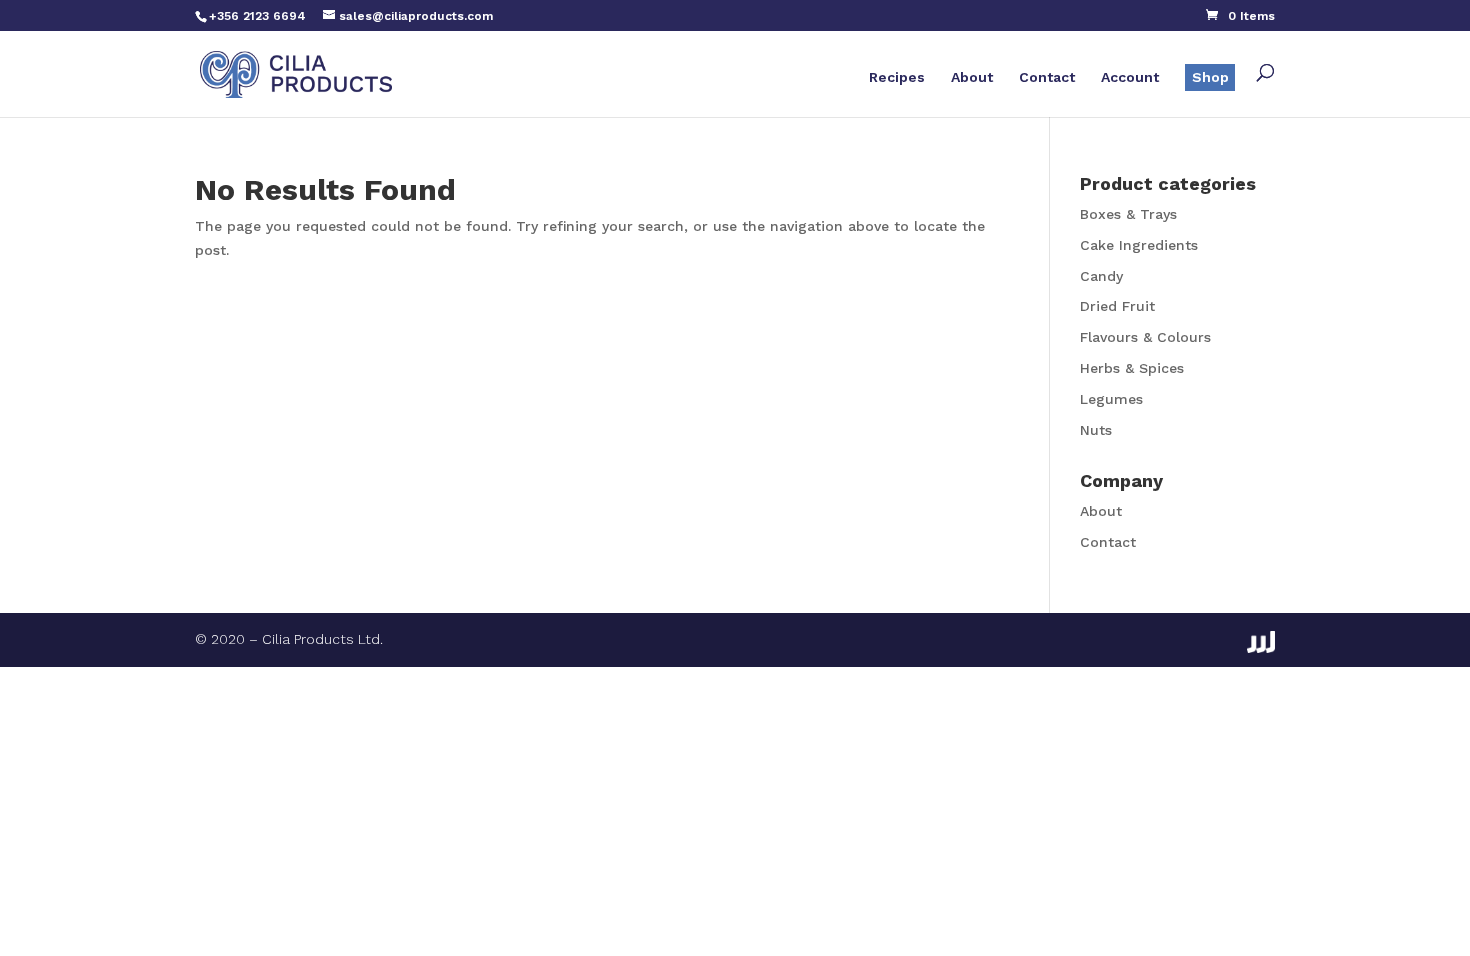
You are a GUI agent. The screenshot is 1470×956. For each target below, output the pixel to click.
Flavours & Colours (1145, 337)
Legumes (1111, 399)
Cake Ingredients (1139, 245)
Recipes (897, 77)
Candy (1101, 276)
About (972, 77)
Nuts (1096, 430)
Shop (1210, 77)
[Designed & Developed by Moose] (1261, 642)
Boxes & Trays (1128, 214)
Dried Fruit (1117, 306)
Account (1130, 77)
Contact (1047, 77)
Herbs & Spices (1132, 368)
